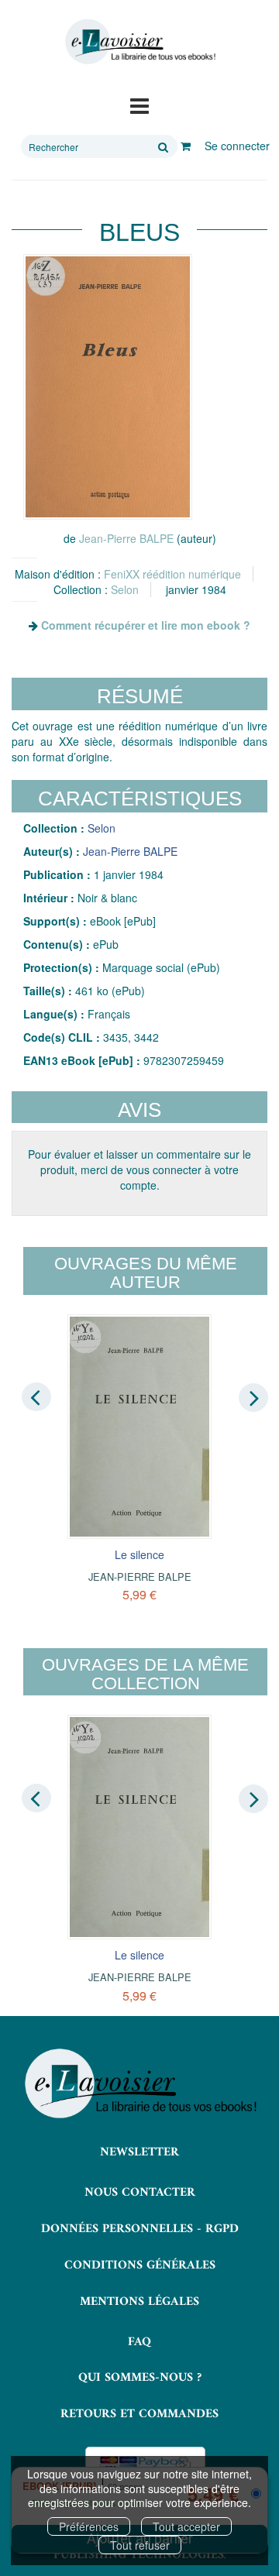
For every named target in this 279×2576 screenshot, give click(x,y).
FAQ (139, 2342)
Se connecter (237, 146)
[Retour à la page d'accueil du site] (139, 42)
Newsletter (139, 2152)
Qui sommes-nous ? (140, 2378)
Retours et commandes (139, 2414)
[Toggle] (139, 105)
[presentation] (36, 1397)
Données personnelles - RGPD (140, 2229)
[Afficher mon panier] (186, 146)
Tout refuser (140, 2545)
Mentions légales (139, 2302)
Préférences (89, 2526)
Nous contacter (140, 2193)
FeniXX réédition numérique (172, 574)
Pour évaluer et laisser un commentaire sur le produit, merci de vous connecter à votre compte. (139, 1170)
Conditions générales (140, 2265)
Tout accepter (186, 2526)
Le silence (139, 1554)
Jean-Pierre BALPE (126, 538)
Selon (125, 589)
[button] (108, 387)
